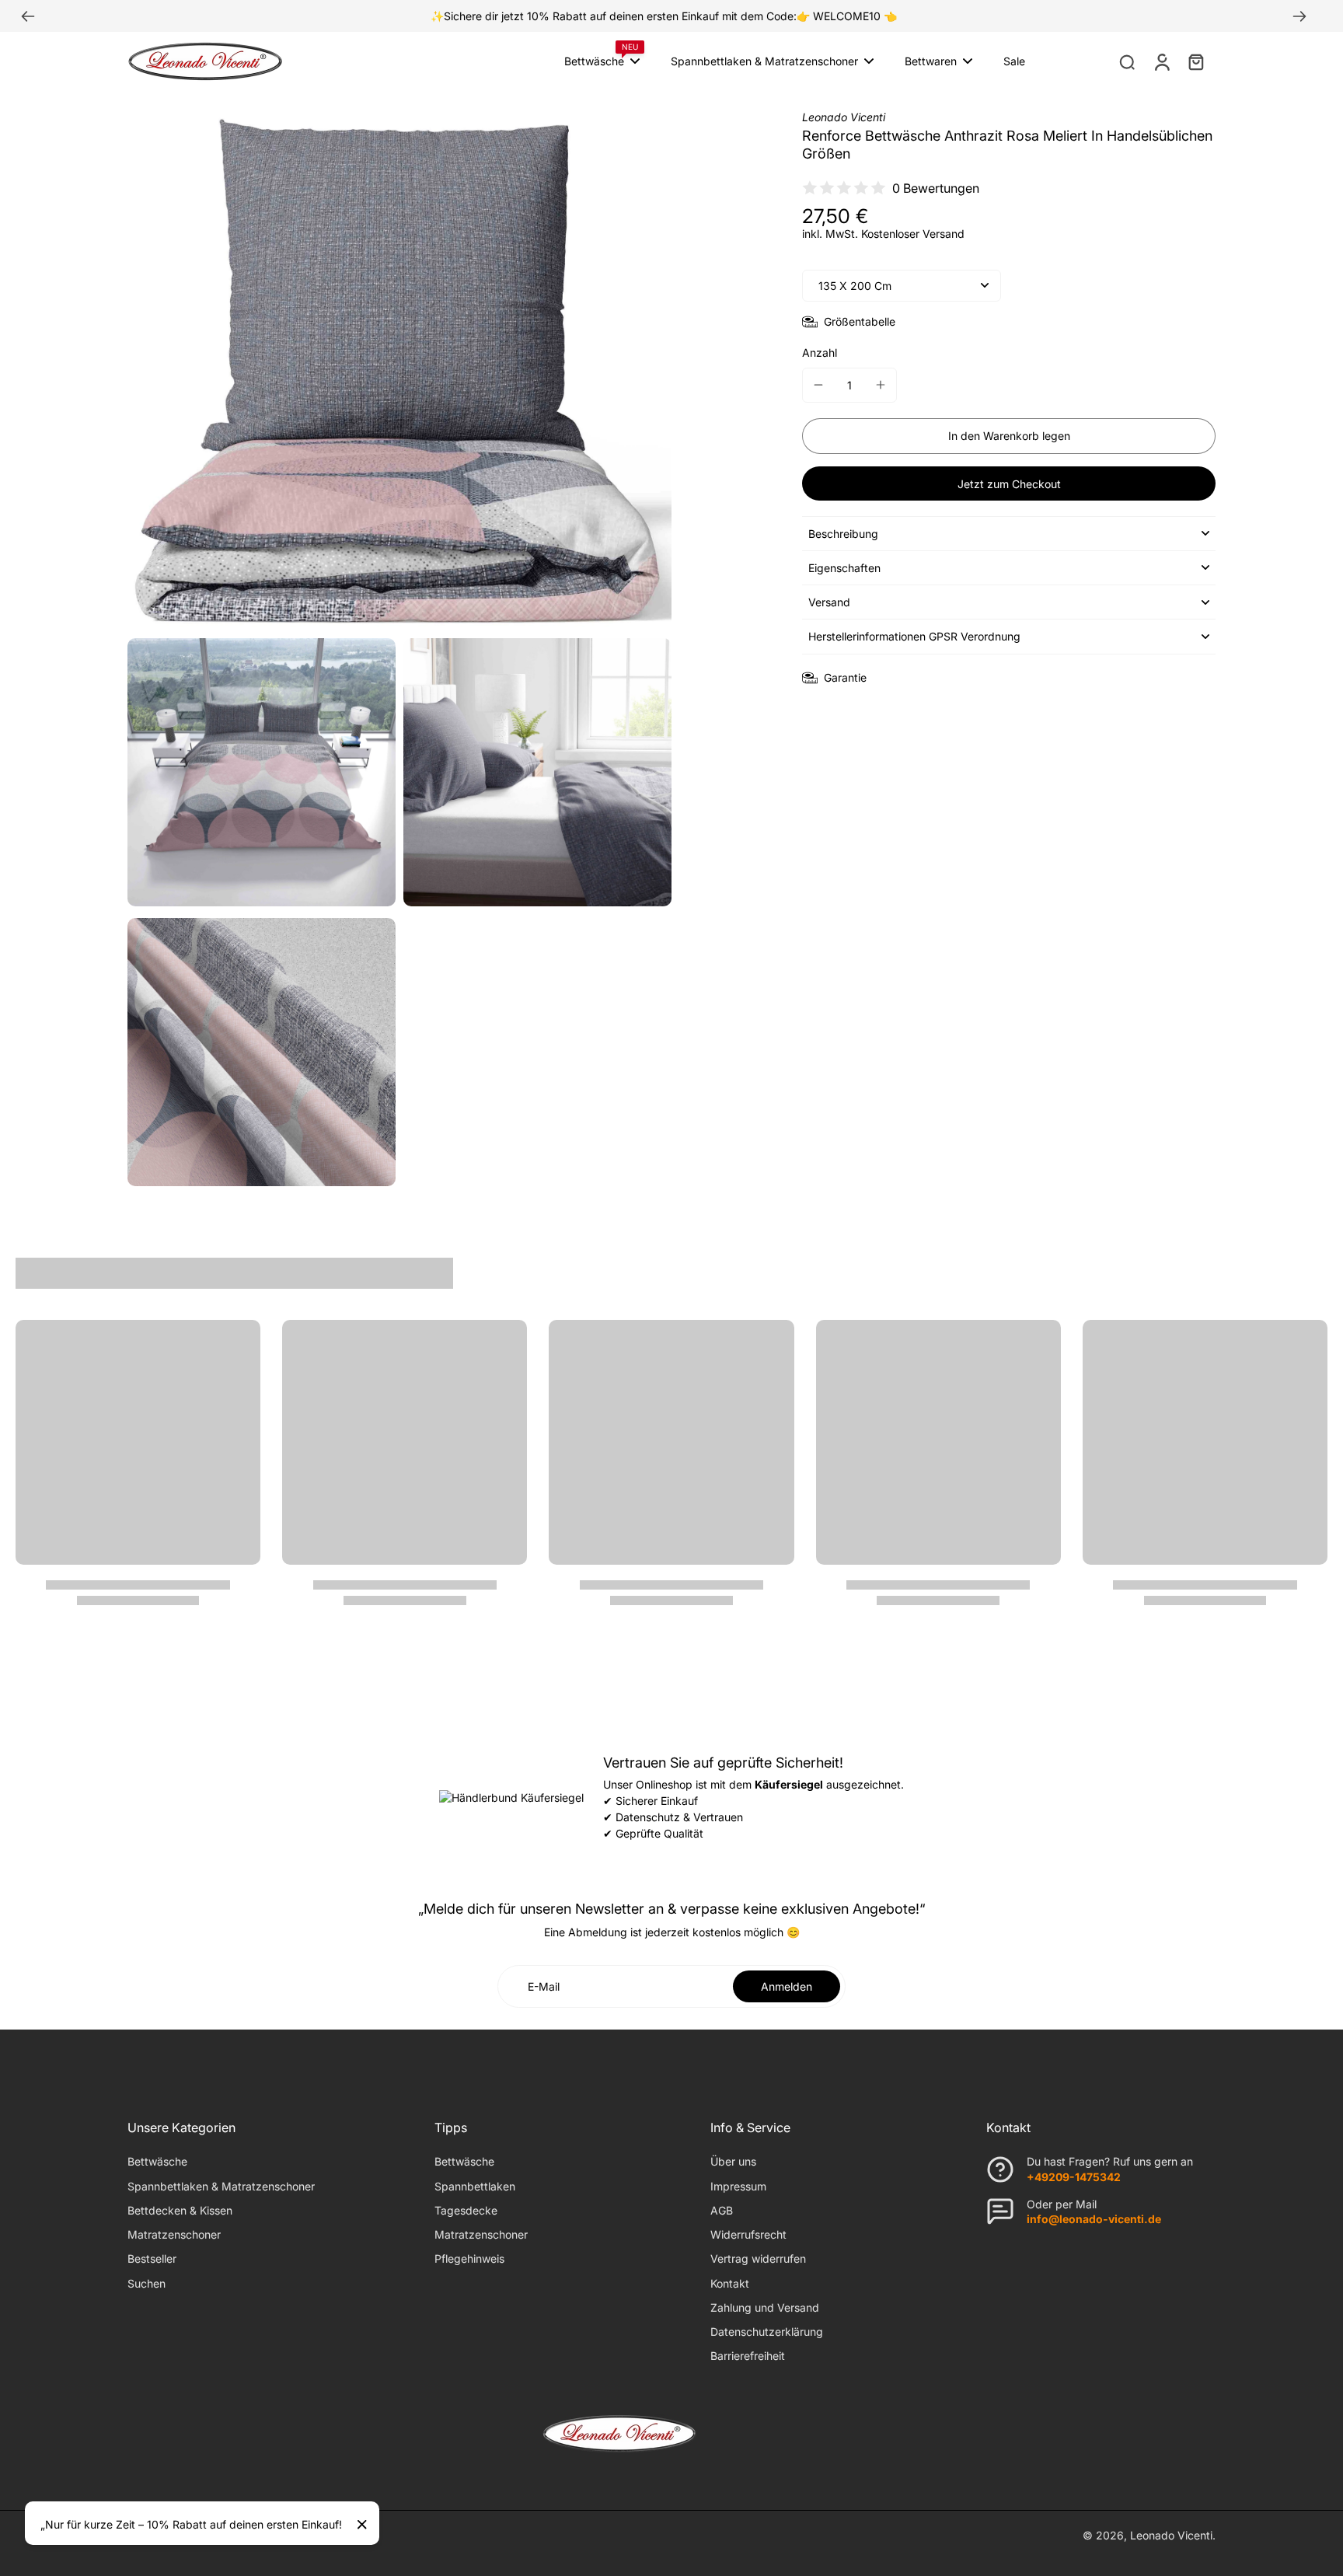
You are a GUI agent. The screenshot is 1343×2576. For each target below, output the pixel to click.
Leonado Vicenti (1171, 2535)
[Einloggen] (1161, 61)
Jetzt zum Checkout (1009, 484)
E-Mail (544, 1986)
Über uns (733, 2161)
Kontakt (730, 2283)
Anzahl (820, 353)
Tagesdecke (466, 2210)
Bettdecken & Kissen (180, 2210)
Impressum (738, 2186)
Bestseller (152, 2258)
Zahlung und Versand (765, 2307)
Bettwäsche (157, 2161)
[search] (1127, 61)
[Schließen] (362, 2525)
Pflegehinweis (469, 2258)
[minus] (818, 385)
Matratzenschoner (174, 2234)
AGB (722, 2210)
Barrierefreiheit (748, 2356)
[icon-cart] (1195, 61)
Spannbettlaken (475, 2186)
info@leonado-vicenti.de (1094, 2219)
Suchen (147, 2283)
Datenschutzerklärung (767, 2332)
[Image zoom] (399, 368)
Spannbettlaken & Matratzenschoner (221, 2186)
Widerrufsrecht (748, 2234)
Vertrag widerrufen (758, 2258)
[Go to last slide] (28, 16)
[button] (1009, 436)
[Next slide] (1299, 16)
